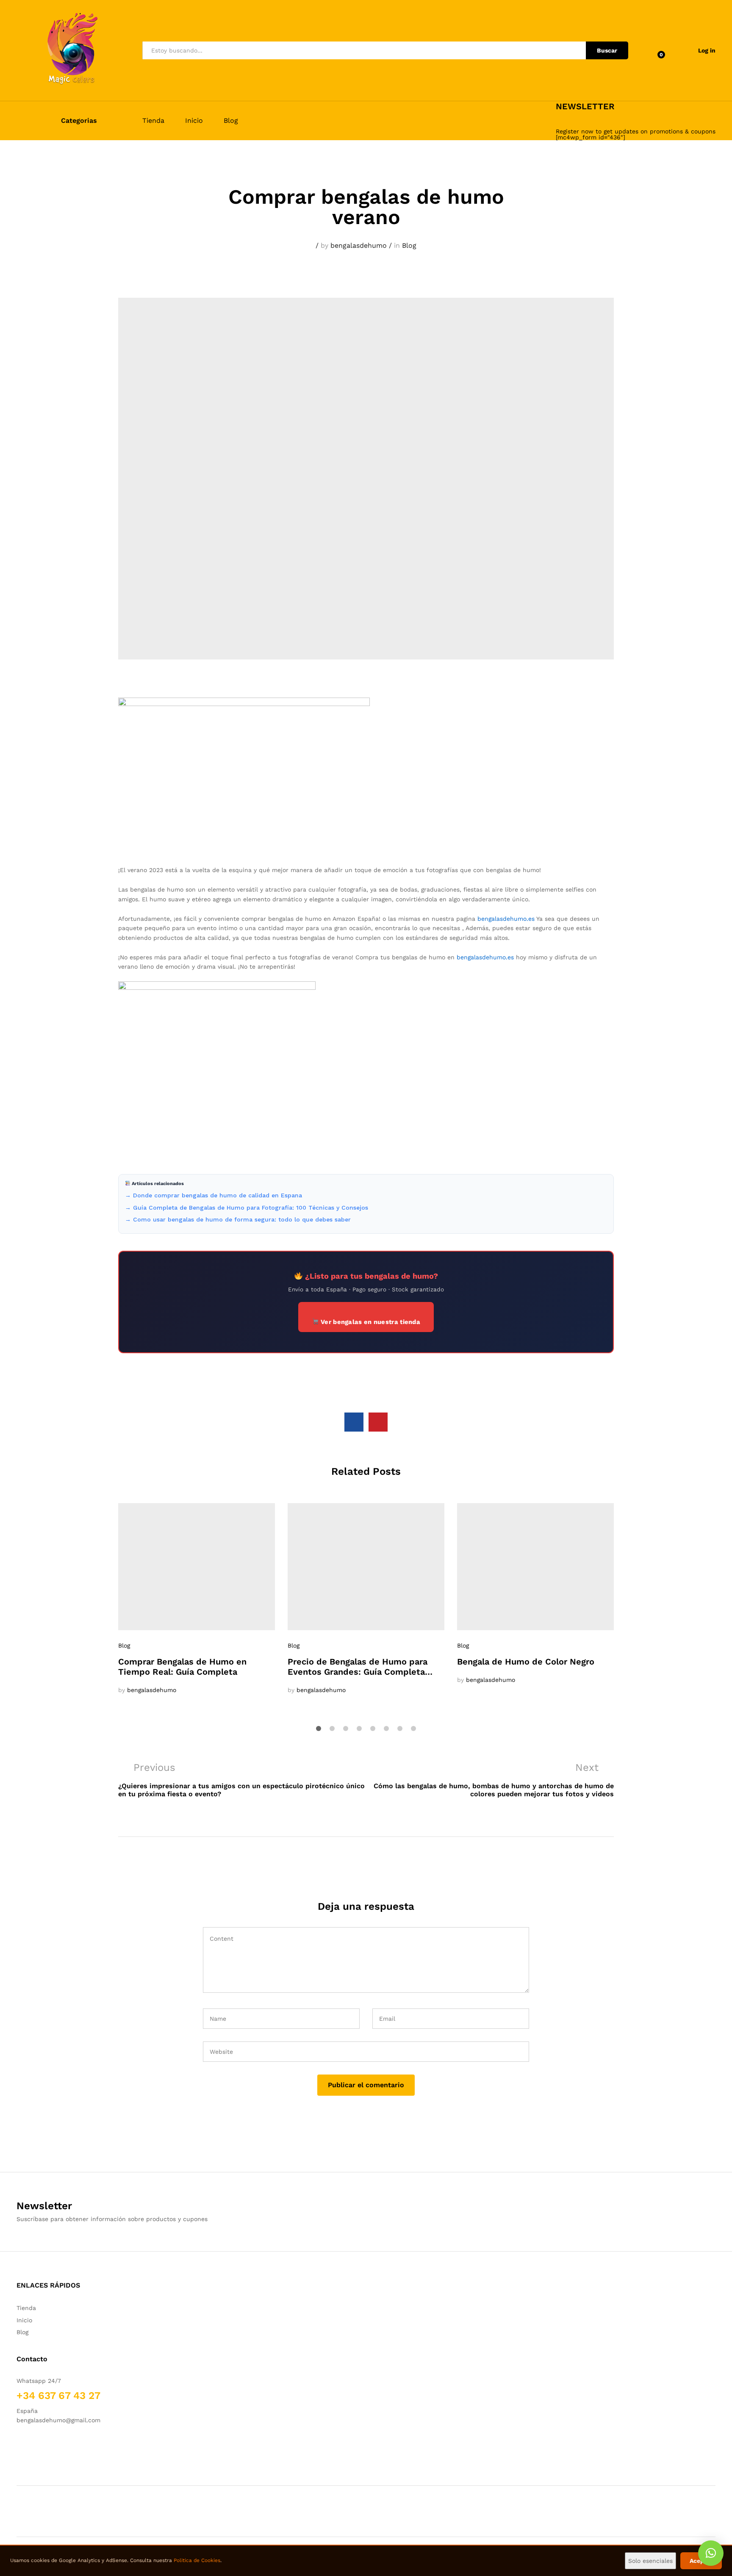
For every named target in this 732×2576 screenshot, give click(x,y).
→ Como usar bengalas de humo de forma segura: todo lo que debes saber (238, 1219)
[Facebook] (19, 2446)
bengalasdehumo (359, 245)
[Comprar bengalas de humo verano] (354, 1422)
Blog (231, 121)
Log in (707, 50)
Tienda (153, 121)
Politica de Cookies (197, 2560)
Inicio (194, 121)
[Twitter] (32, 2446)
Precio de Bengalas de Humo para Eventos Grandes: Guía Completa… (360, 1667)
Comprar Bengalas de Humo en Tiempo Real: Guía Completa (182, 1667)
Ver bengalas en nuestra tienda (370, 1322)
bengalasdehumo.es (506, 919)
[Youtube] (58, 2446)
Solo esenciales (650, 2561)
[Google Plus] (45, 2446)
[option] (197, 1599)
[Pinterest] (700, 2286)
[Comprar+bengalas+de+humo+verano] (378, 1422)
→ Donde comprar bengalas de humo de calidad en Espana (213, 1195)
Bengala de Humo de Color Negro (526, 1662)
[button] (711, 2553)
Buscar (607, 50)
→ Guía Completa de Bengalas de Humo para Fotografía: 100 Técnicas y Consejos (247, 1208)
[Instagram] (71, 2446)
